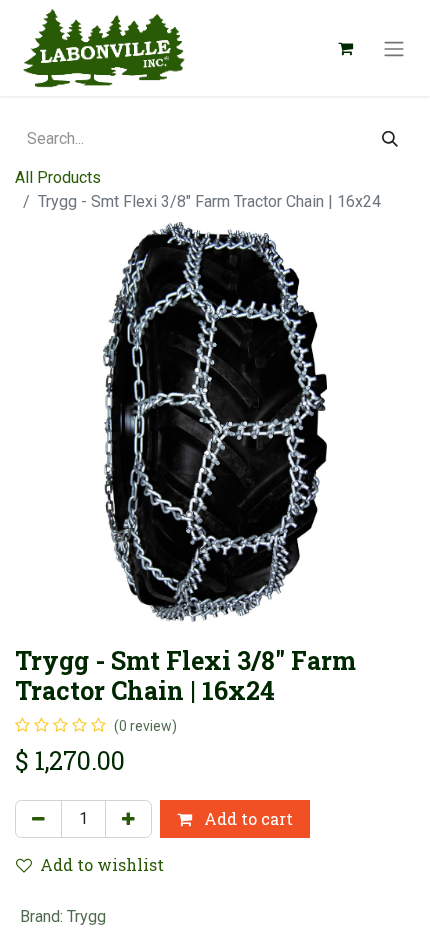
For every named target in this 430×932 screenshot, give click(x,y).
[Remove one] (38, 819)
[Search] (390, 139)
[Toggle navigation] (394, 48)
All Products (58, 177)
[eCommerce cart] (345, 48)
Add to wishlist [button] (102, 864)
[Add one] (128, 819)
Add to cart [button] (246, 818)
